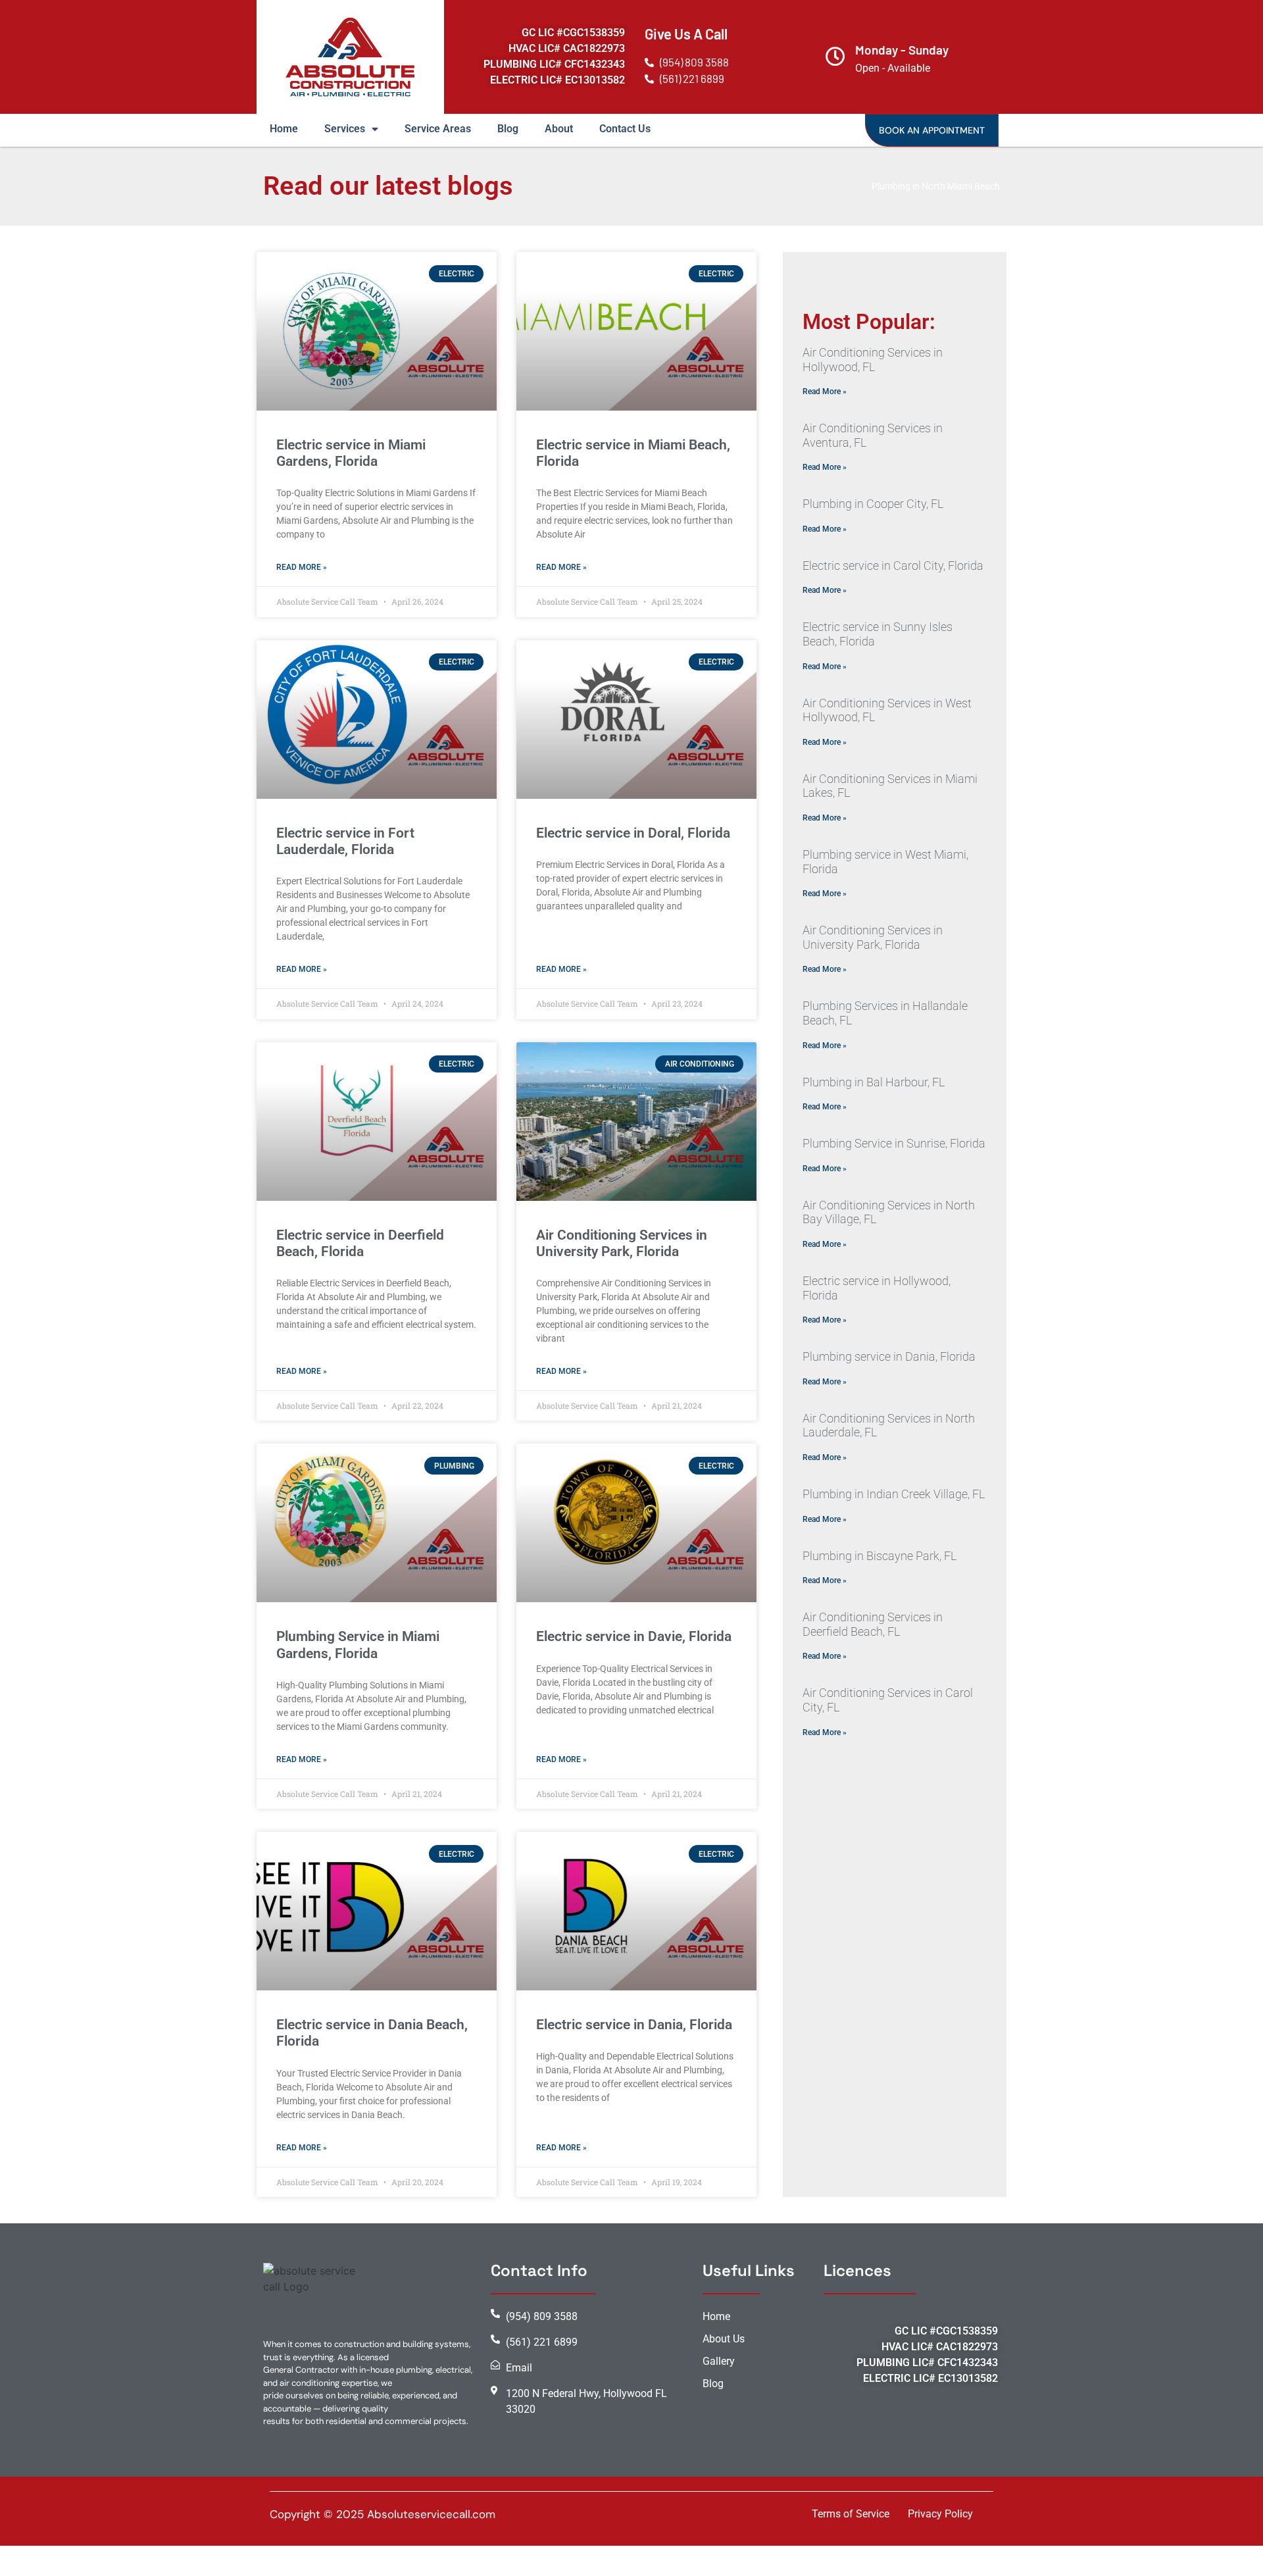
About (559, 129)
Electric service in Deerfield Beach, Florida (360, 1243)
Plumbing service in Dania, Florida (889, 1356)
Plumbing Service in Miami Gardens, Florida (358, 1645)
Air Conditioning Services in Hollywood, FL (873, 360)
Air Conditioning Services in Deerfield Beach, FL (873, 1624)
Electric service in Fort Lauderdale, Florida (345, 841)
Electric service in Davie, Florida (634, 1636)
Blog (508, 129)
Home (284, 129)
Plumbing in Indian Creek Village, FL (894, 1494)
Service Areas (438, 129)
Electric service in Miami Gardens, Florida (351, 453)
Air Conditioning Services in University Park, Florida (622, 1243)
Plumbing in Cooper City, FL (873, 504)
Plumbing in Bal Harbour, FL (874, 1082)
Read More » (302, 567)
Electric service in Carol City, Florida (893, 566)
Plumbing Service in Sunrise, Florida (894, 1143)
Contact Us (625, 129)
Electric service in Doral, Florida (633, 833)
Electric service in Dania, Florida (634, 2025)
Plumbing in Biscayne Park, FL (879, 1556)
